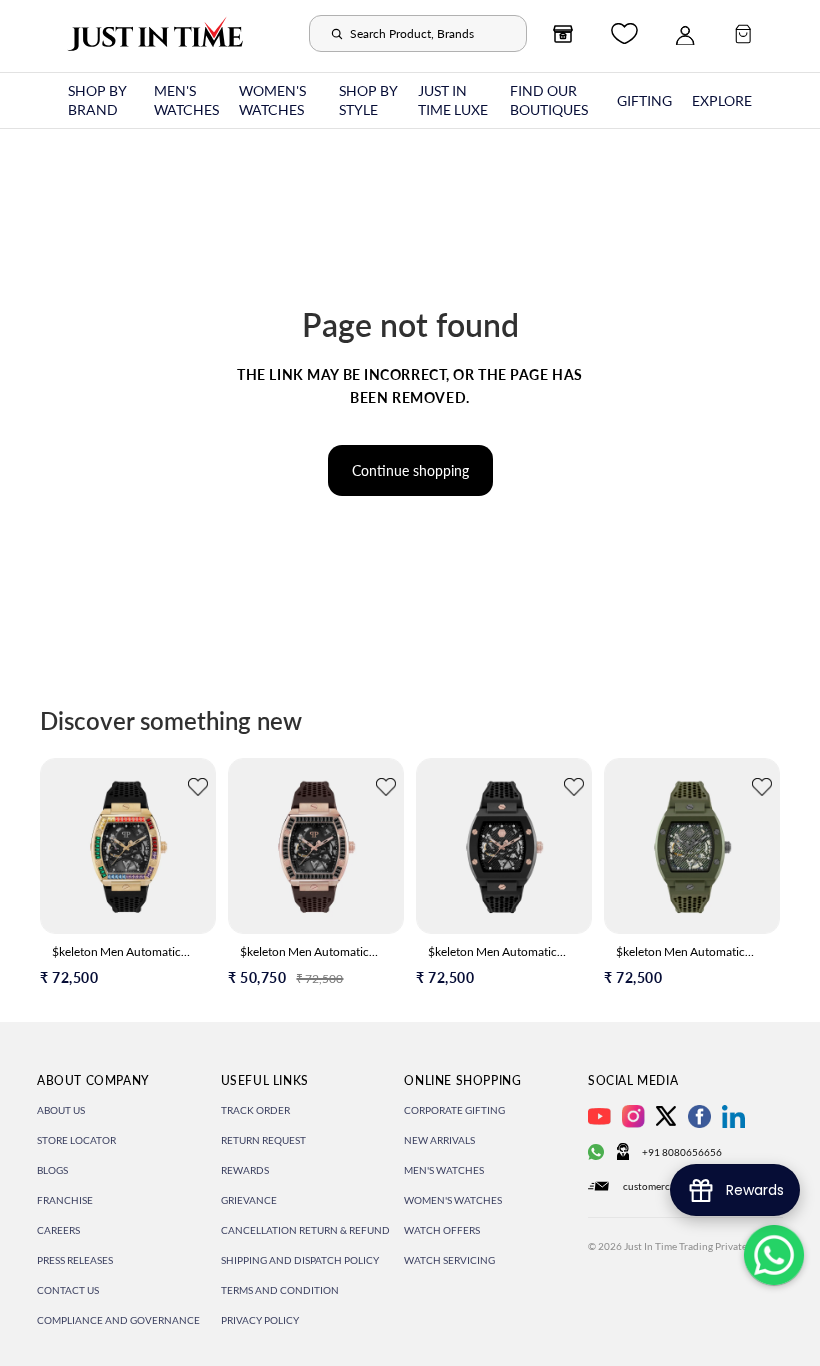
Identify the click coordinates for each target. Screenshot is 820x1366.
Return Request (263, 1140)
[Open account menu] (685, 34)
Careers (58, 1230)
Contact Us (68, 1290)
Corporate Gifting (454, 1110)
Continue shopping (410, 470)
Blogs (52, 1170)
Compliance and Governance (118, 1320)
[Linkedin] (733, 1116)
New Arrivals (439, 1140)
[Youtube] (599, 1116)
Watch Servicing (449, 1260)
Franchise (65, 1200)
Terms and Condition (280, 1290)
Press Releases (75, 1260)
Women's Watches (453, 1200)
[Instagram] (633, 1116)
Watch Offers (442, 1230)
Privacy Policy (260, 1320)
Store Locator (76, 1140)
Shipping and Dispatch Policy (300, 1260)
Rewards (245, 1170)
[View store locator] (563, 34)
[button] (198, 789)
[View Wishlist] (624, 33)
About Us (61, 1110)
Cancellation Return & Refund (305, 1230)
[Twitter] (666, 1116)
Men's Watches (444, 1170)
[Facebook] (699, 1116)
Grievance (249, 1200)
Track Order (255, 1110)
